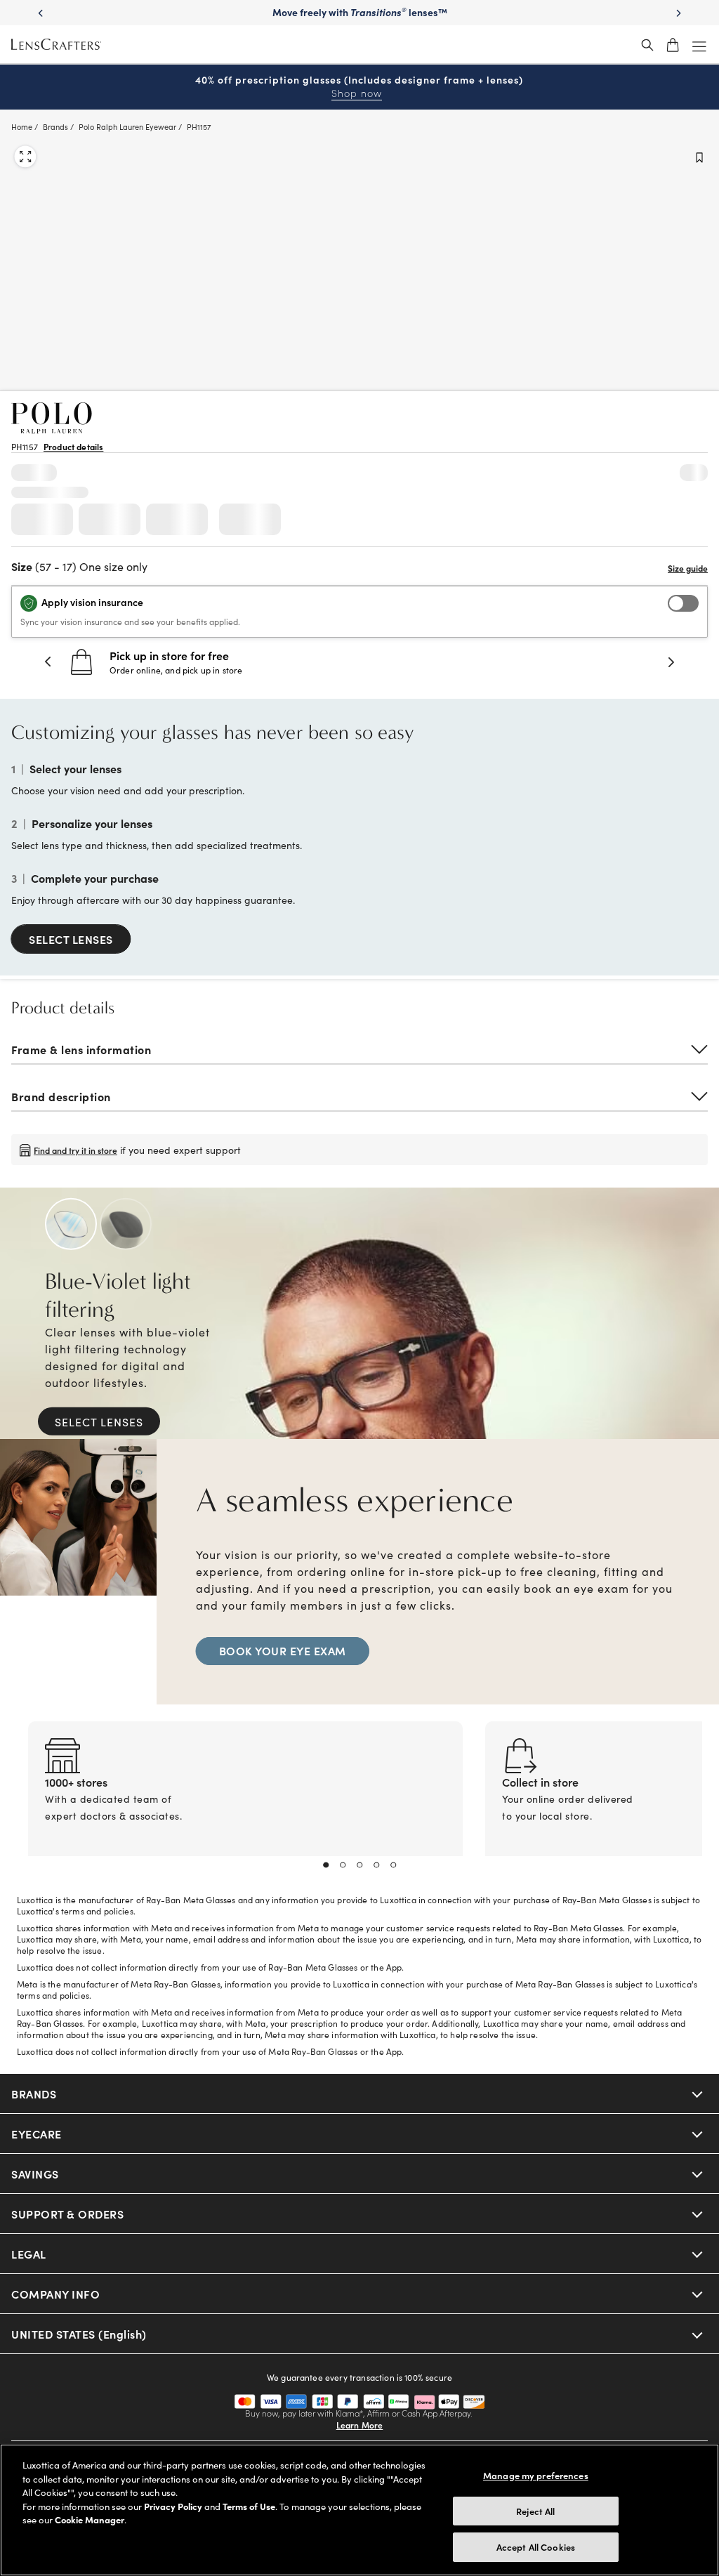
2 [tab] (343, 1865)
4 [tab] (376, 1865)
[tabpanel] (245, 1806)
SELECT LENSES (71, 939)
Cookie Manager (90, 2519)
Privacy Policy (173, 2506)
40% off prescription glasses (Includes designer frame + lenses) (359, 87)
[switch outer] (683, 603)
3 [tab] (359, 1865)
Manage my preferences (536, 2475)
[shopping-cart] (673, 45)
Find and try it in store (75, 1149)
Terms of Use (249, 2506)
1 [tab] (326, 1865)
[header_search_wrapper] (647, 45)
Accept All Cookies (536, 2547)
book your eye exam (283, 1650)
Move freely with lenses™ (360, 12)
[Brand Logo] (52, 429)
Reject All (535, 2511)
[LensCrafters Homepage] (56, 45)
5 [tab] (393, 1865)
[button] (48, 662)
